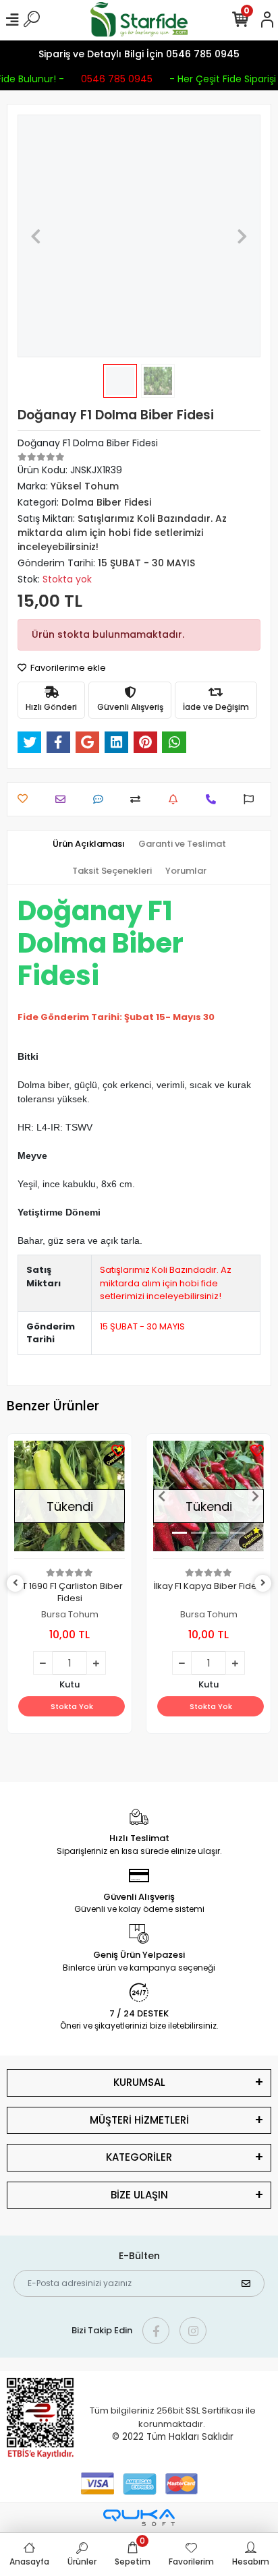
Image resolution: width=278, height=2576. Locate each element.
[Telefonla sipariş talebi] (214, 799)
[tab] (89, 844)
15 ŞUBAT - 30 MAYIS (142, 1326)
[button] (36, 236)
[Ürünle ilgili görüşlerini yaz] (102, 799)
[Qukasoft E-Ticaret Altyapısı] (139, 2518)
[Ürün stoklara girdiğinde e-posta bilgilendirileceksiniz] (176, 799)
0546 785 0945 (115, 79)
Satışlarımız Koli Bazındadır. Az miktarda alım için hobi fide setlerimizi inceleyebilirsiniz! (166, 1283)
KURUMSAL (139, 2082)
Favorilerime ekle (67, 668)
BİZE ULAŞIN (139, 2195)
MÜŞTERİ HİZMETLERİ (139, 2120)
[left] (16, 1583)
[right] (263, 1583)
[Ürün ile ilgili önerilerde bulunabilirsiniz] (252, 799)
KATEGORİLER (139, 2157)
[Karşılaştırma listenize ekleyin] (139, 799)
